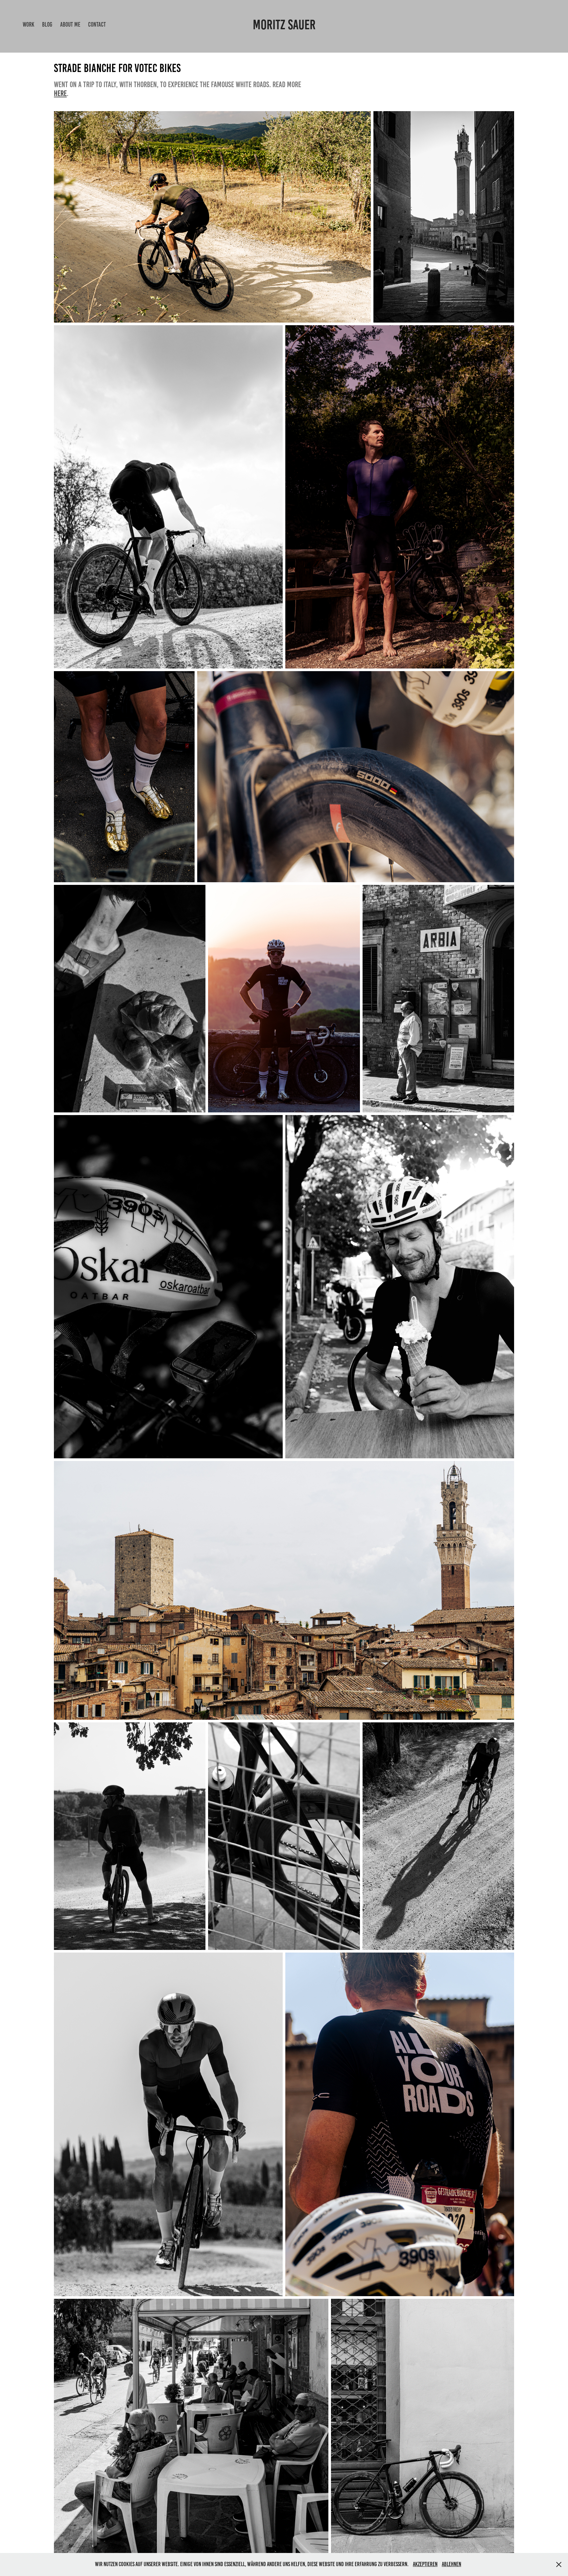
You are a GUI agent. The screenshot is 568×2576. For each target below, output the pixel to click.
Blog (47, 24)
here (60, 93)
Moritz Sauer (284, 25)
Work (28, 24)
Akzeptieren (425, 2564)
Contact (97, 24)
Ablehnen (451, 2564)
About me (70, 24)
